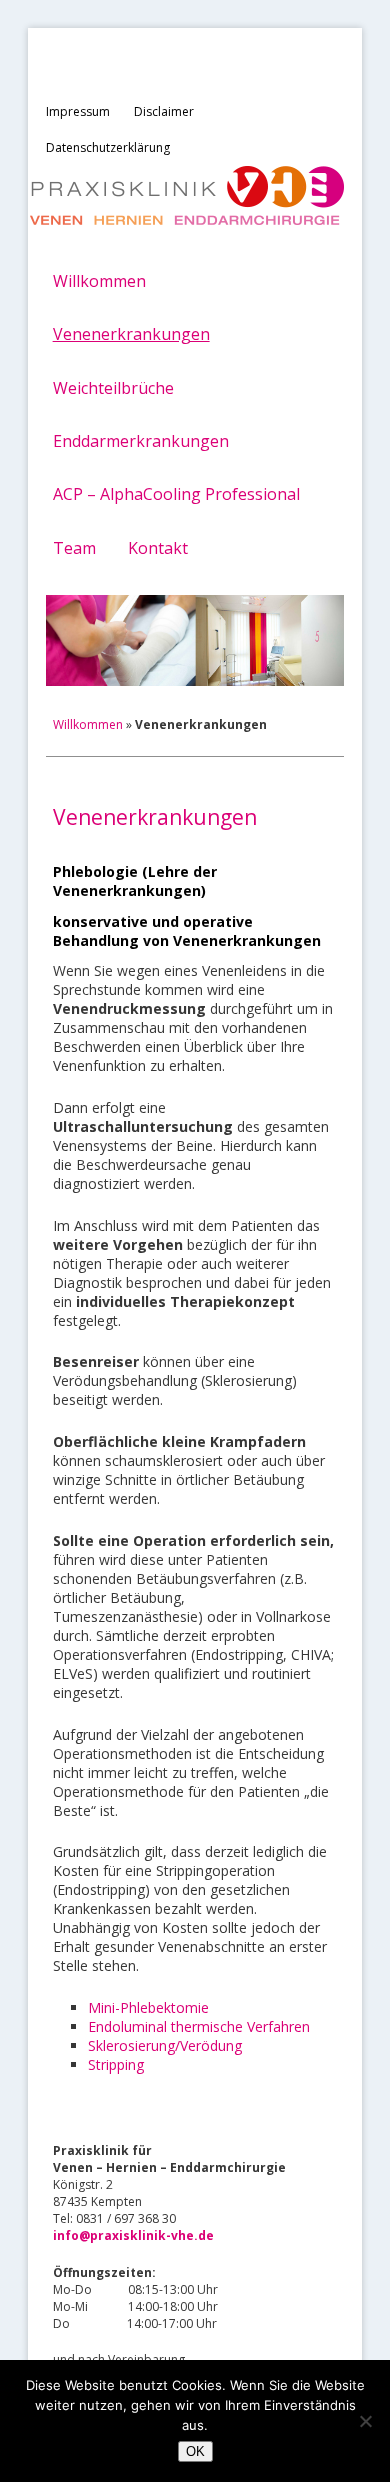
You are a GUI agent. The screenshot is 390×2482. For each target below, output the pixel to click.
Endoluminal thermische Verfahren (199, 2026)
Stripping (116, 2064)
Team (74, 548)
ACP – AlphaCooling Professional (176, 494)
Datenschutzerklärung (108, 147)
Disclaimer (164, 111)
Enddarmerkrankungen (141, 441)
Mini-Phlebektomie (148, 2007)
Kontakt (158, 548)
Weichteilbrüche (113, 388)
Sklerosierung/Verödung (165, 2045)
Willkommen (99, 281)
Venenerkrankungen (131, 334)
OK (195, 2451)
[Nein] (365, 2421)
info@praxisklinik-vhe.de (133, 2235)
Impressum (78, 111)
